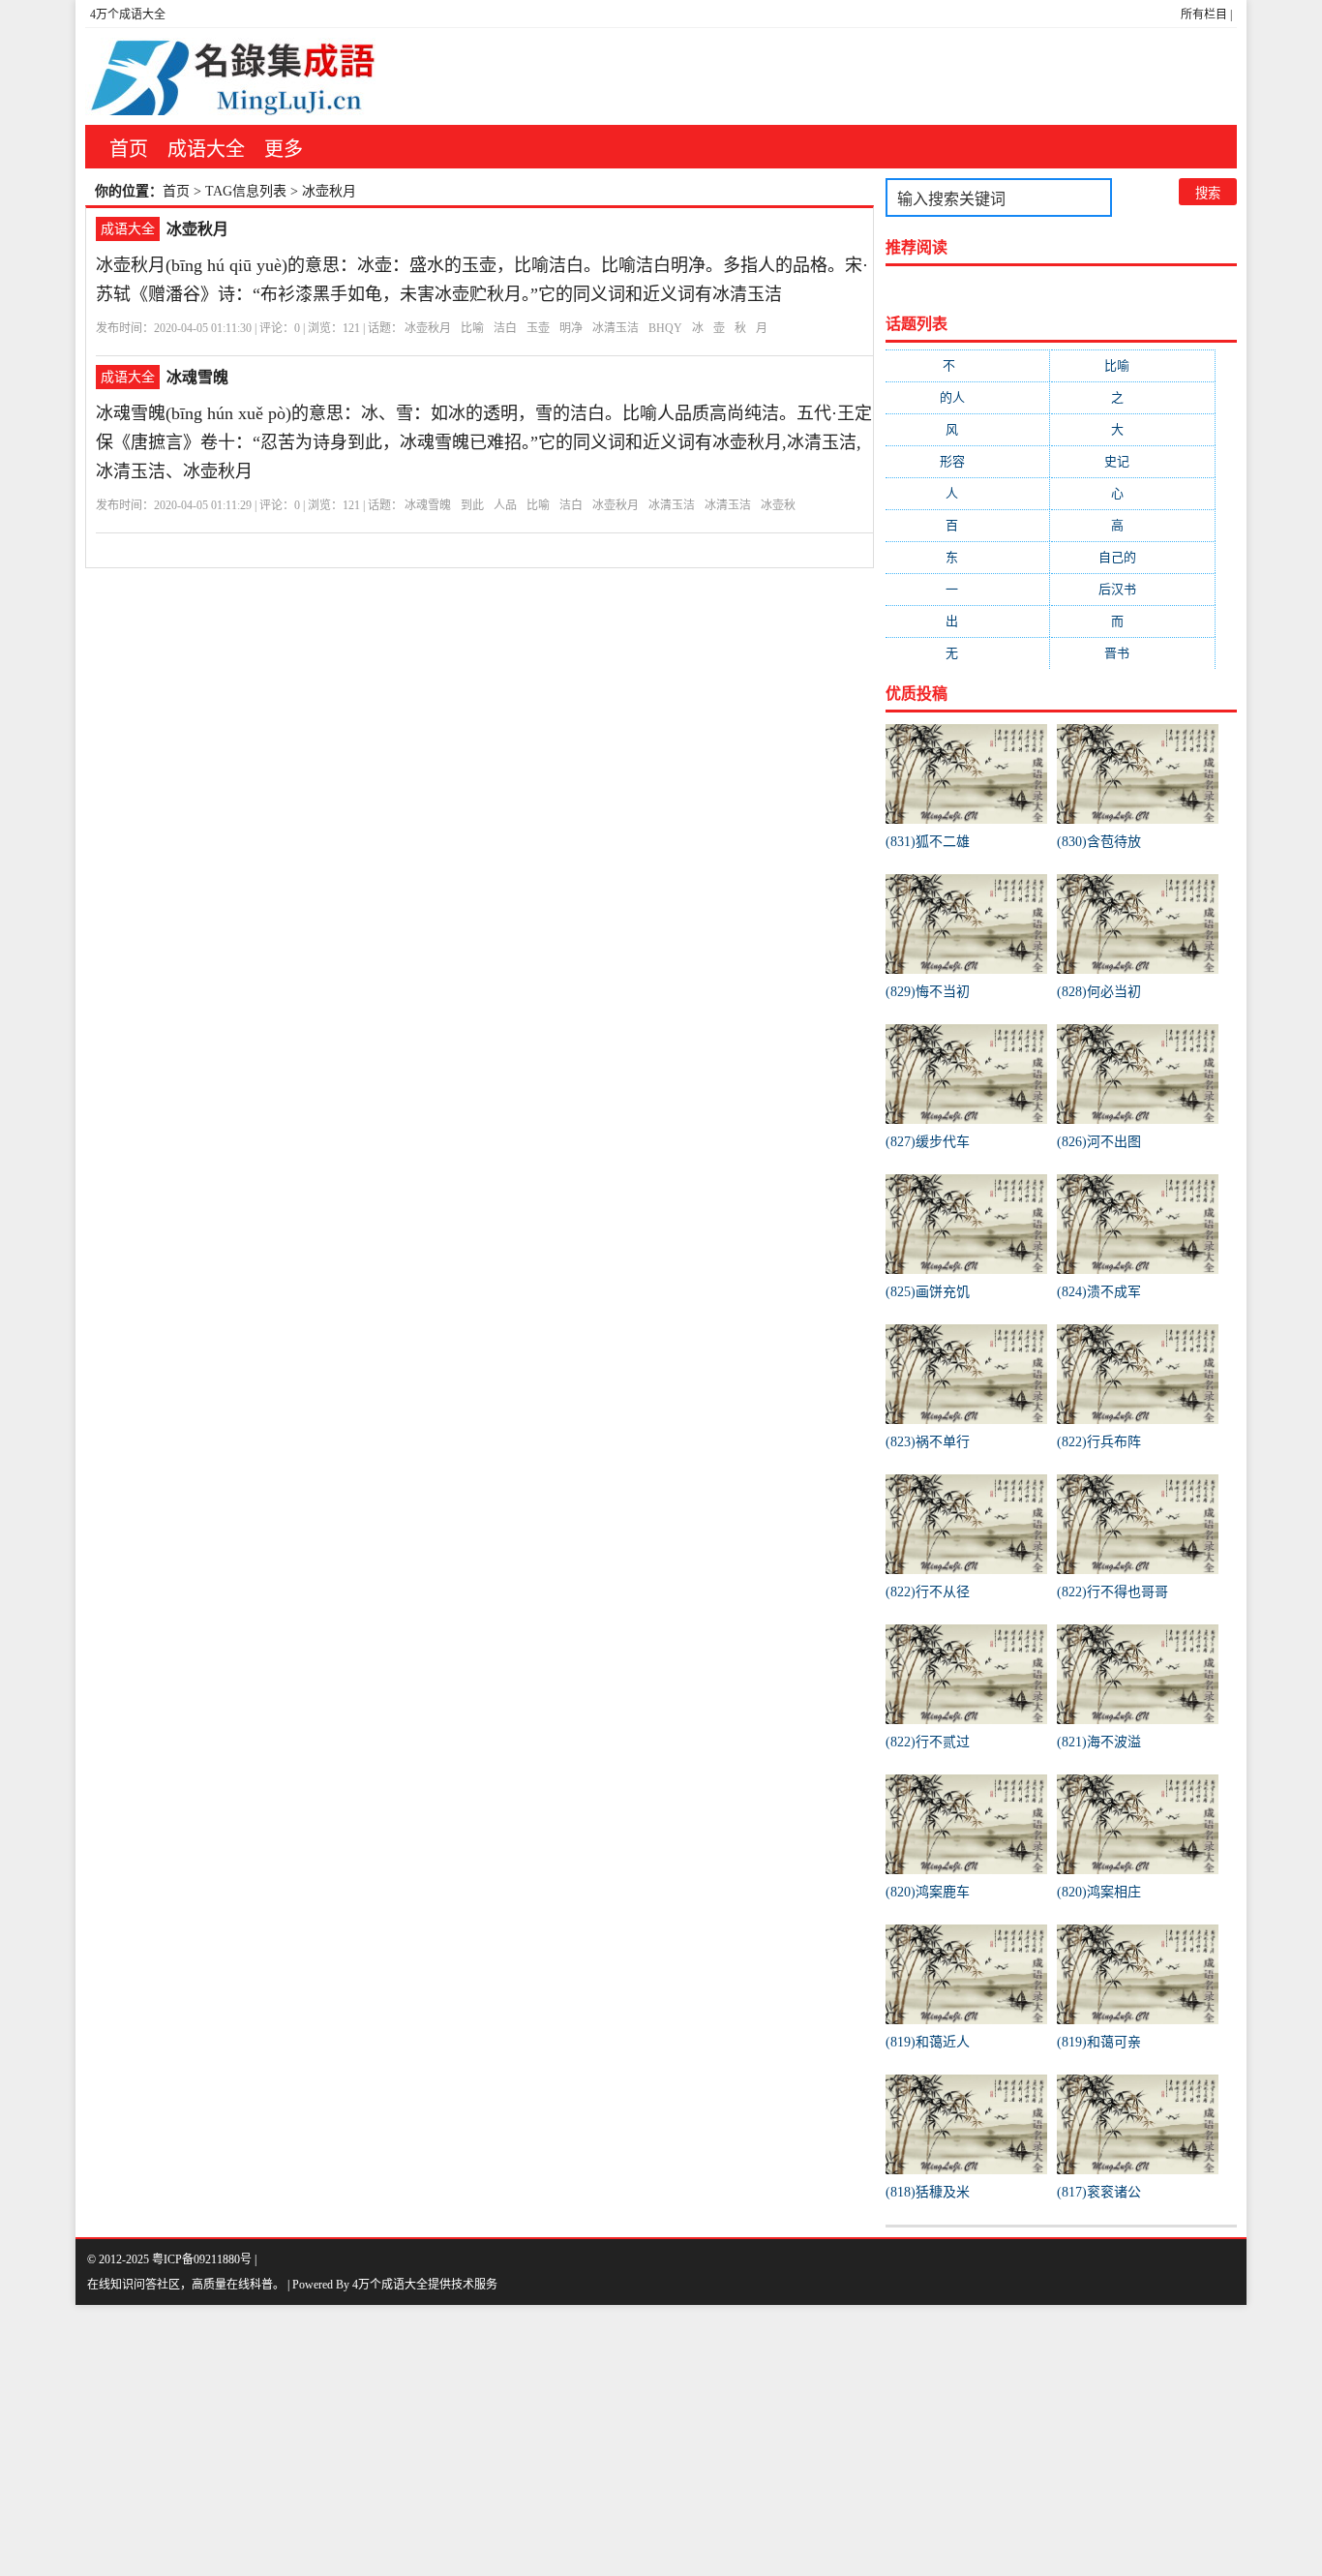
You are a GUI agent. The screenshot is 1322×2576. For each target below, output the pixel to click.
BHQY (665, 328)
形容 (968, 461)
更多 (284, 149)
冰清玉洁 (616, 328)
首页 (129, 149)
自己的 (1133, 557)
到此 (472, 505)
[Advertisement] (581, 2440)
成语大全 (206, 149)
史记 (1132, 461)
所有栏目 (1204, 15)
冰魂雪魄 (197, 377)
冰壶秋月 (197, 229)
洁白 (505, 328)
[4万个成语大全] (230, 76)
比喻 (472, 328)
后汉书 (1133, 589)
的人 (968, 397)
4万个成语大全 (128, 15)
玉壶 (538, 328)
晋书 (1132, 653)
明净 (571, 328)
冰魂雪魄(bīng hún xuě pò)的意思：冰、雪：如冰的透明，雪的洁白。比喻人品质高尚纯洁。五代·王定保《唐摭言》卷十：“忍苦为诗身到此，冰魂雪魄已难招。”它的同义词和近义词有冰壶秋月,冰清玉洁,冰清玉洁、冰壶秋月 (484, 442)
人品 (505, 505)
